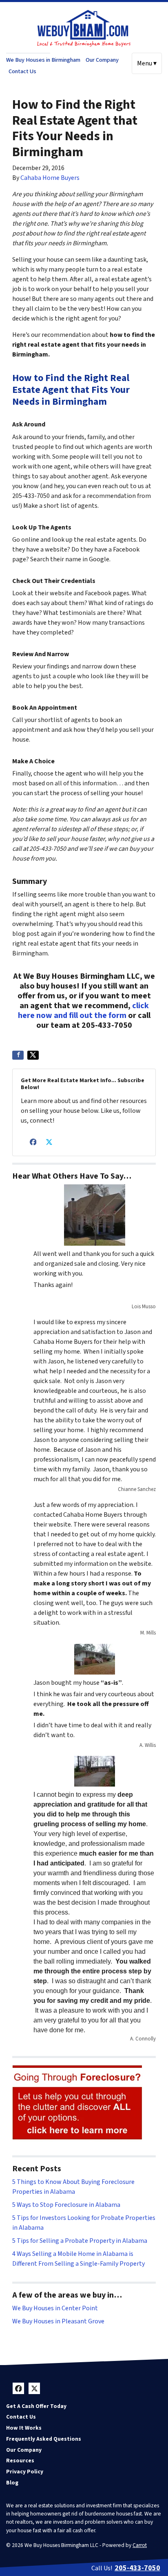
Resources (20, 2461)
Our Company (102, 60)
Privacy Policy (25, 2472)
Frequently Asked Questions (44, 2439)
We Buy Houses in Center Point (55, 2308)
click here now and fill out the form (83, 1011)
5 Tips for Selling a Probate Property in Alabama (80, 2241)
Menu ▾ (147, 63)
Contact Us (22, 71)
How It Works (24, 2428)
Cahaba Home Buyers (50, 178)
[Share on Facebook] (18, 1055)
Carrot (140, 2545)
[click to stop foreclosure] (78, 2103)
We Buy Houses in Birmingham (43, 60)
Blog (12, 2483)
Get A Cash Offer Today (36, 2406)
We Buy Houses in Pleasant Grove (58, 2321)
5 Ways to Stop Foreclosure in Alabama (66, 2205)
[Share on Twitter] (33, 1055)
